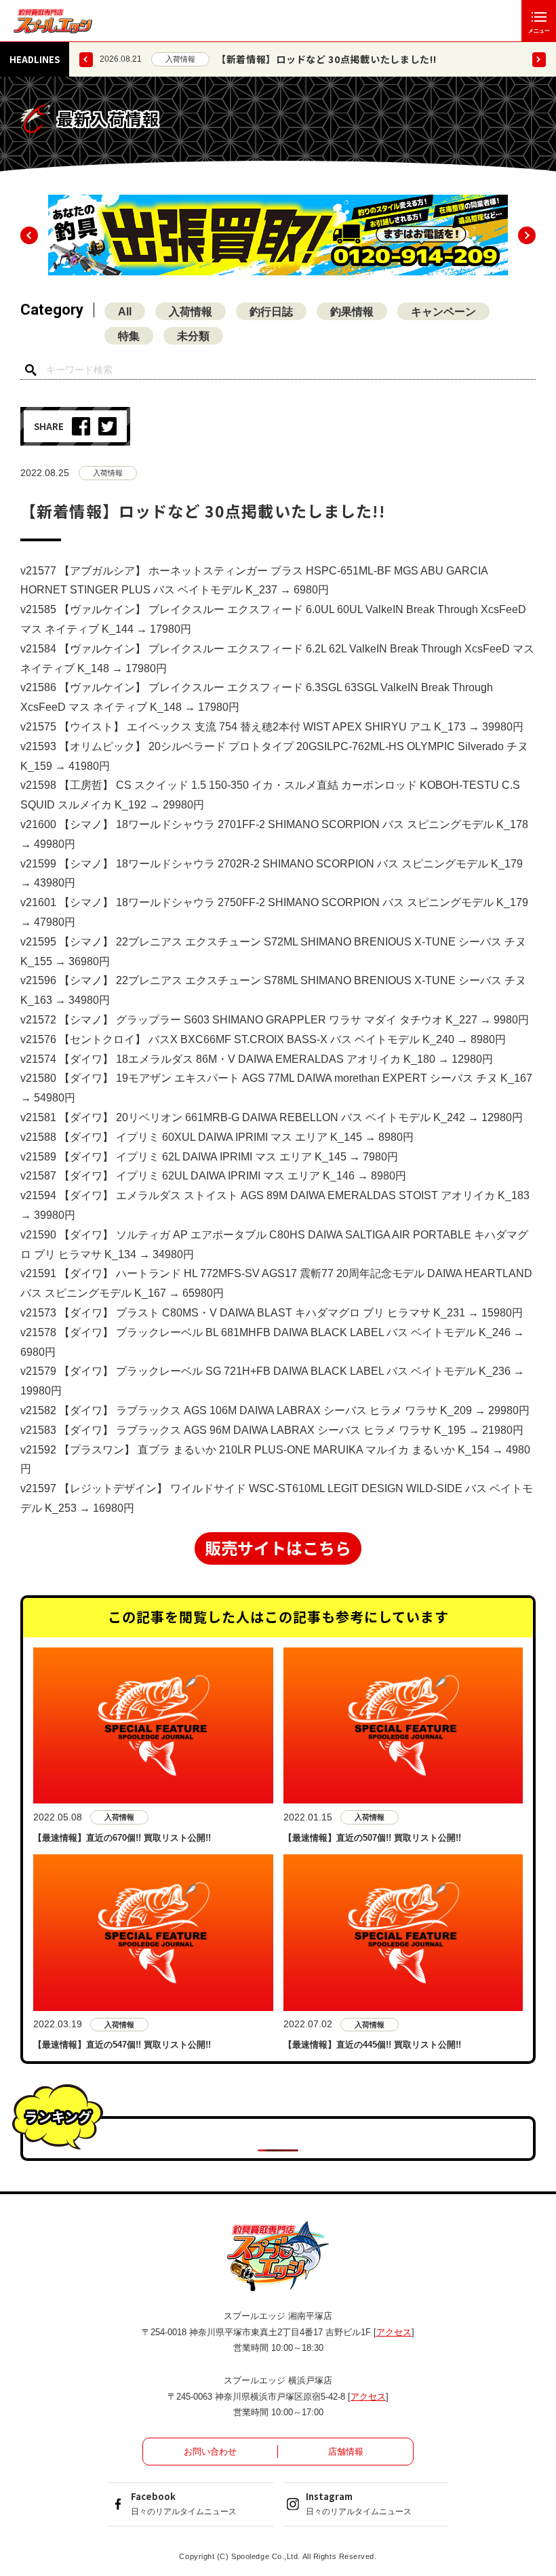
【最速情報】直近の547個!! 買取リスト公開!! (122, 2045)
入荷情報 (180, 59)
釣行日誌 (271, 312)
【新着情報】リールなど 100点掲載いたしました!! (329, 59)
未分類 (193, 336)
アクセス (394, 2332)
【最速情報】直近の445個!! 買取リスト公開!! (372, 2045)
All (125, 312)
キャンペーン (443, 312)
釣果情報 (352, 312)
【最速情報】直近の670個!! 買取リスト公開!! (122, 1838)
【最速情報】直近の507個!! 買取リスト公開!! (372, 1838)
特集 (129, 336)
